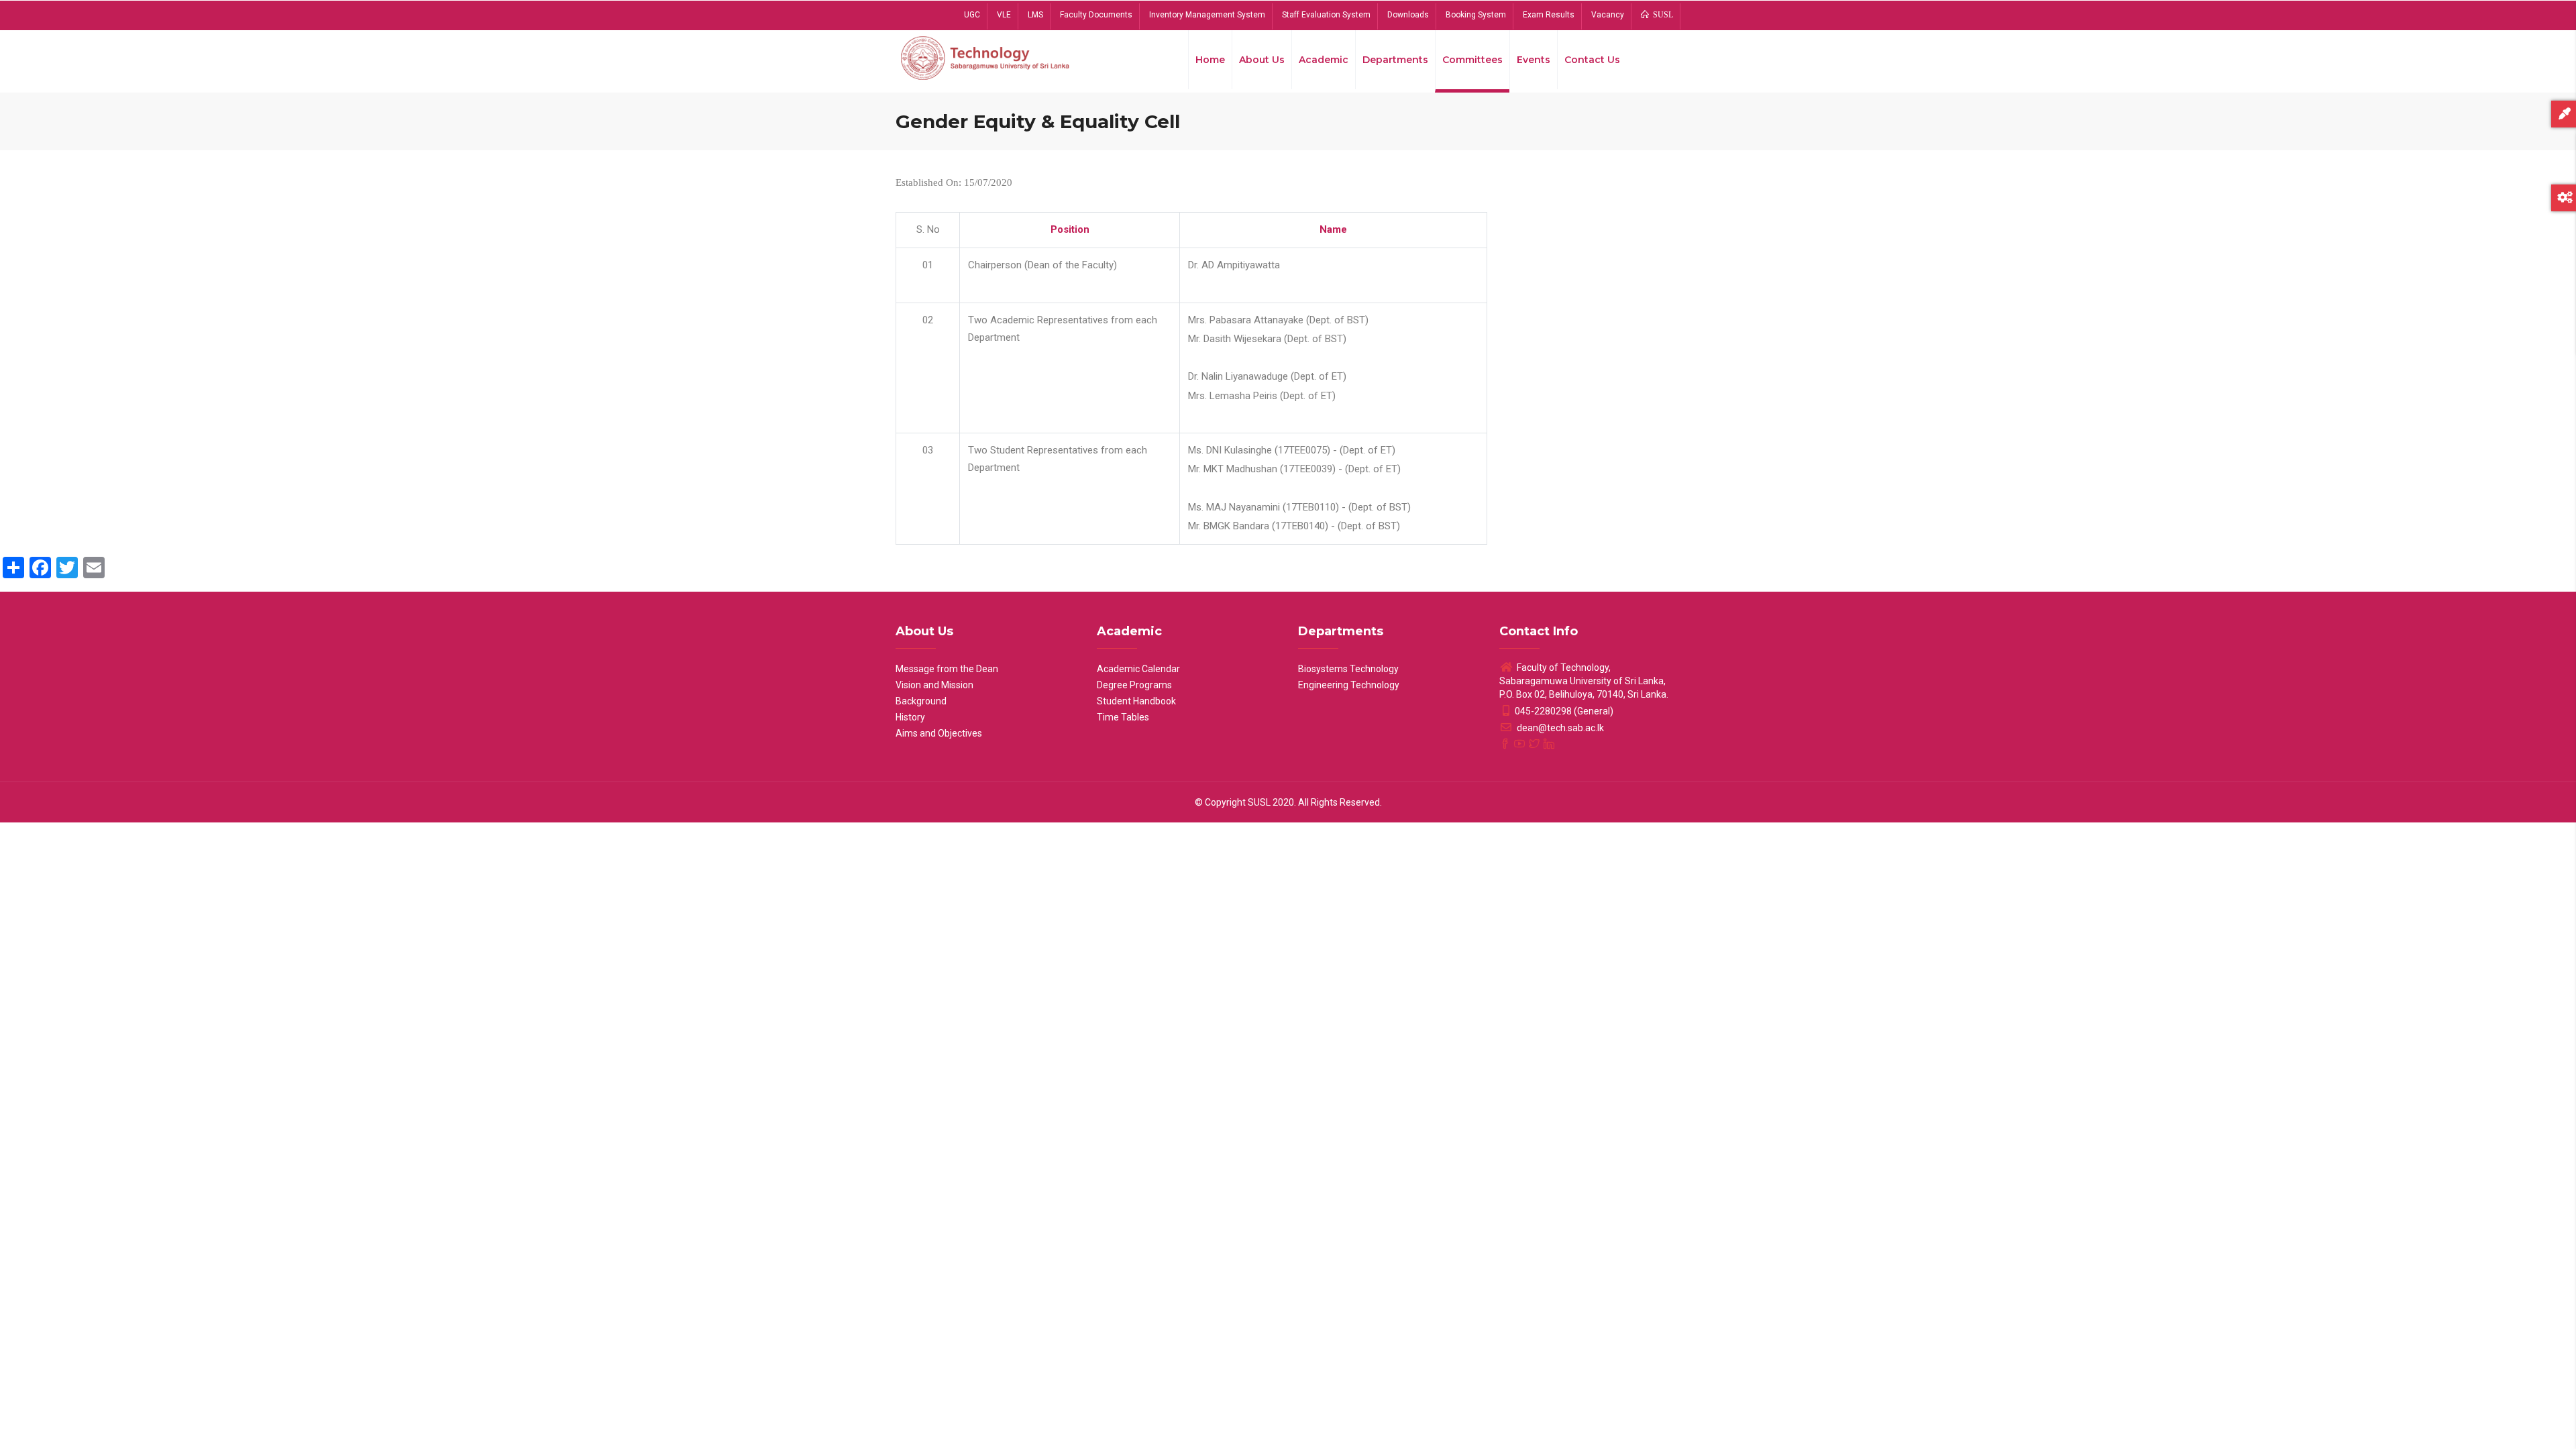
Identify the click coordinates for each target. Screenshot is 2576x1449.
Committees (1472, 60)
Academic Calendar (1138, 669)
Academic (1324, 60)
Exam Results (1549, 15)
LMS (1035, 15)
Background (921, 701)
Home (1210, 60)
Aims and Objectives (939, 733)
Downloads (1408, 15)
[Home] (986, 57)
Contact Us (1592, 60)
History (910, 717)
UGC (972, 15)
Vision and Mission (934, 685)
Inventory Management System (1207, 15)
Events (1534, 60)
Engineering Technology (1349, 685)
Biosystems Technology (1348, 669)
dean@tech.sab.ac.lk (1559, 728)
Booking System (1476, 15)
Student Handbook (1136, 701)
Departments (1395, 60)
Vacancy (1608, 15)
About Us (1262, 60)
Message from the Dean (947, 669)
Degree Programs (1134, 685)
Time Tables (1123, 717)
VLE (1004, 15)
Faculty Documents (1096, 15)
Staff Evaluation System (1326, 15)
